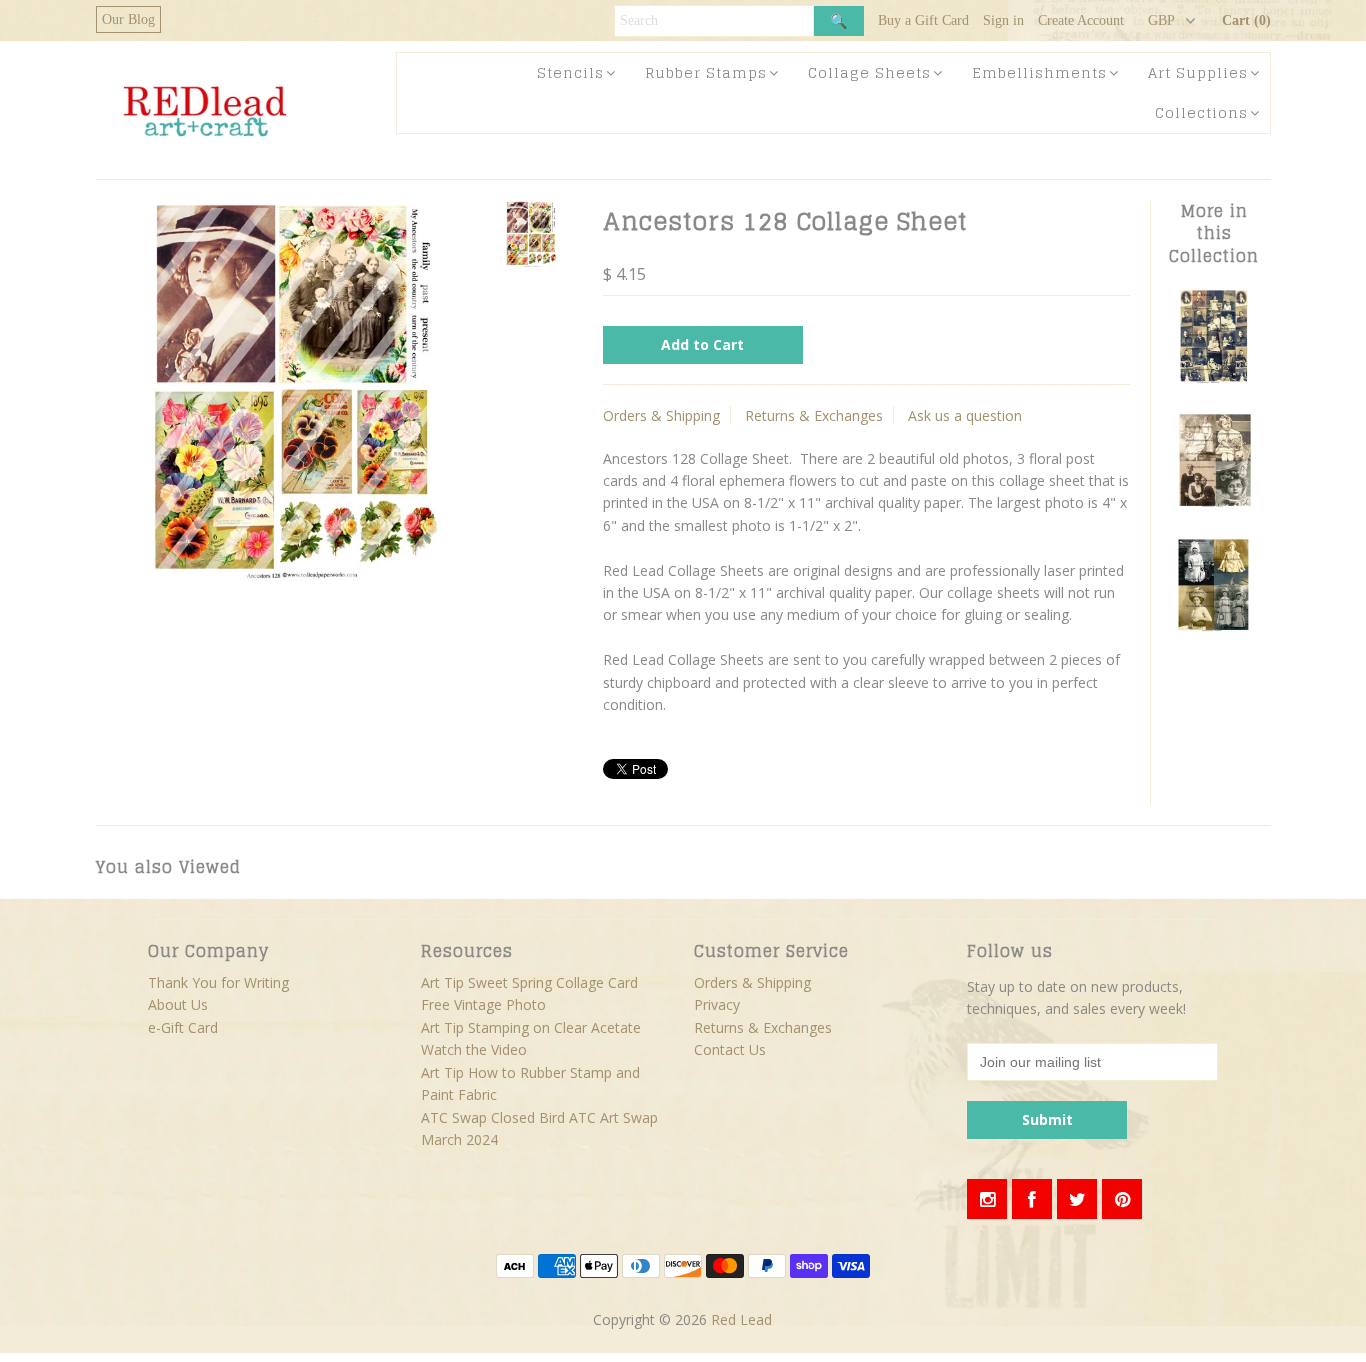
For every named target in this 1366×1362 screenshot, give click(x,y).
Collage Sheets (869, 72)
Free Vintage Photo (483, 1004)
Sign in (1003, 20)
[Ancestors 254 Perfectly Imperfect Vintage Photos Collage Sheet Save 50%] (1214, 504)
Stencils (570, 72)
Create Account (1081, 20)
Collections (1201, 112)
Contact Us (730, 1049)
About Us (178, 1004)
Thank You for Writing (218, 982)
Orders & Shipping (661, 415)
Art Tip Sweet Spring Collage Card (529, 982)
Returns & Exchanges (814, 415)
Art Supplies (1198, 72)
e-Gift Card (183, 1027)
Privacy (717, 1004)
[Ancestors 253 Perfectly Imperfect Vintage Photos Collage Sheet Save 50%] (1214, 629)
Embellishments (1039, 72)
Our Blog (128, 19)
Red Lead (741, 1319)
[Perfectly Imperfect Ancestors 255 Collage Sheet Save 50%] (1214, 379)
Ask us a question (965, 415)
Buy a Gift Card (923, 20)
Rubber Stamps (706, 72)
